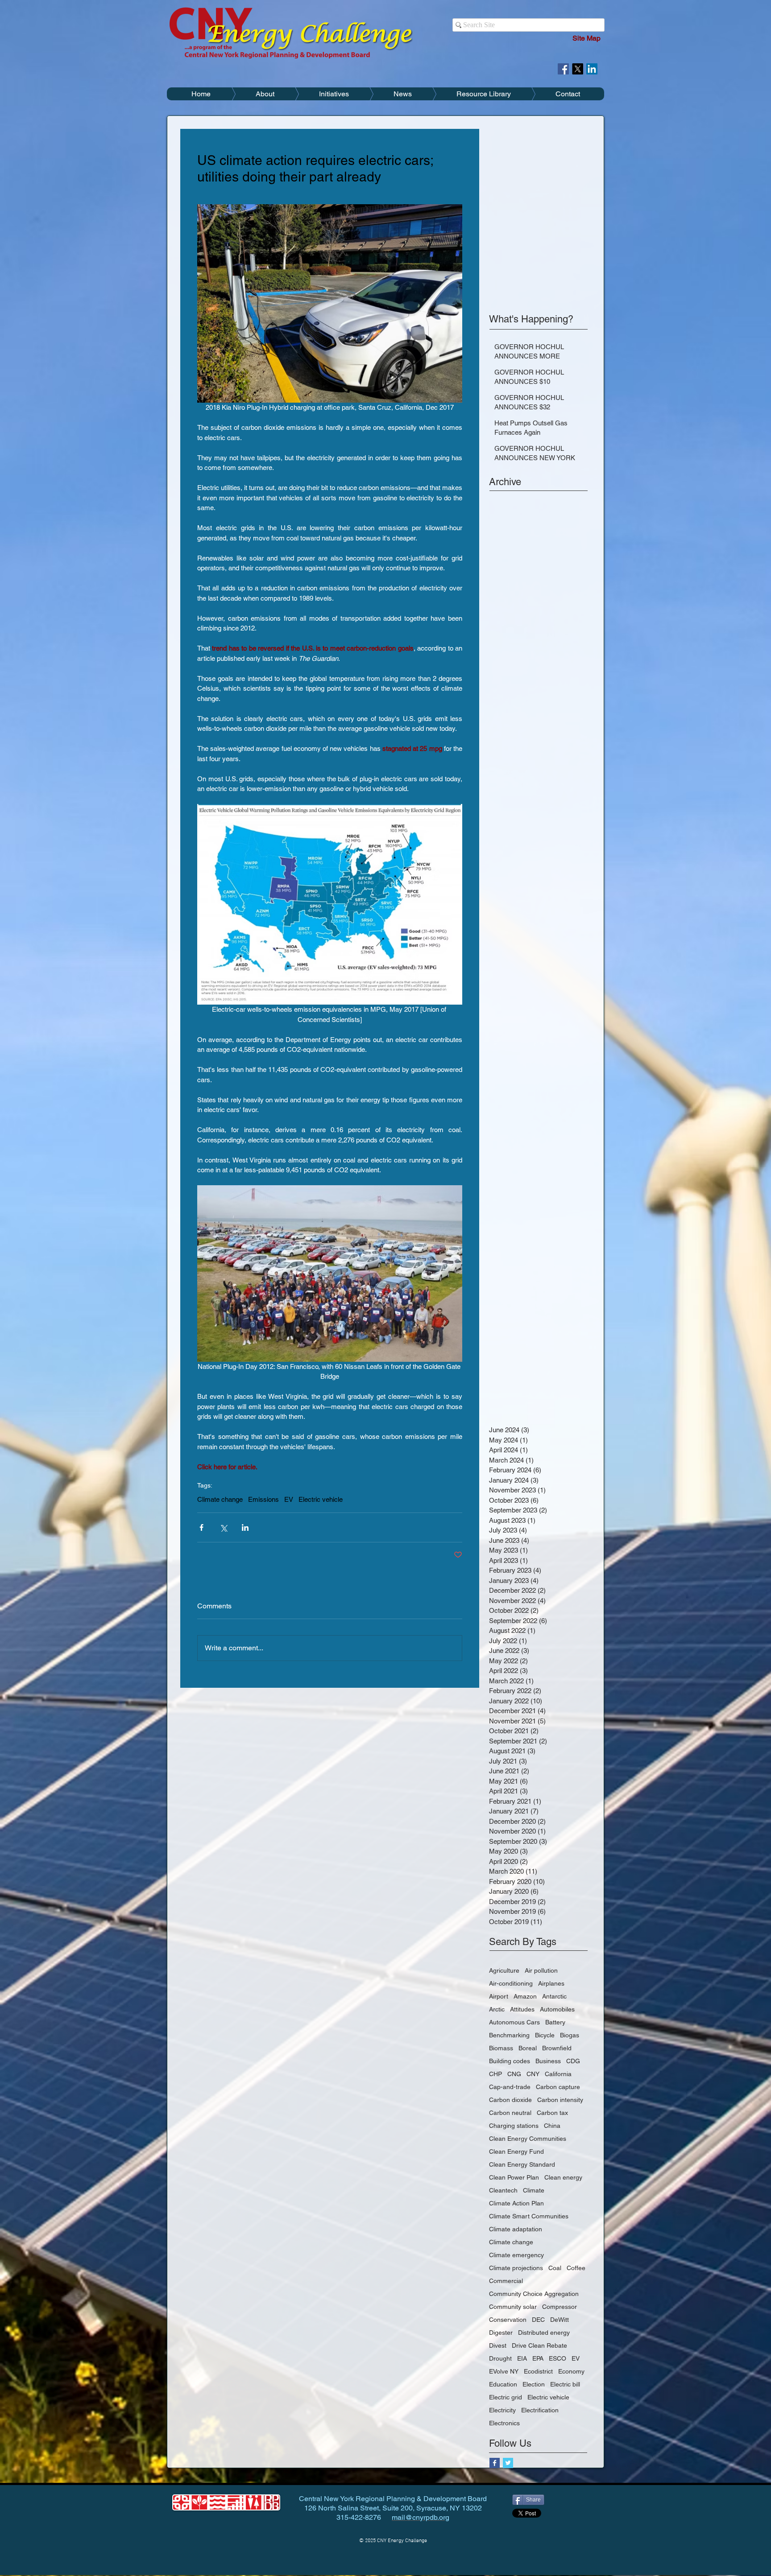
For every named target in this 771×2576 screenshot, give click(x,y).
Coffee (576, 2268)
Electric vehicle (321, 1499)
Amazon (525, 1996)
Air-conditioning (511, 1983)
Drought (500, 2358)
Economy (571, 2371)
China (552, 2126)
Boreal (528, 2048)
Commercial (506, 2281)
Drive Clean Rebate (539, 2345)
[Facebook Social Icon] (563, 69)
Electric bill (565, 2384)
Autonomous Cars (514, 2022)
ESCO (558, 2358)
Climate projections (516, 2268)
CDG (573, 2061)
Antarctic (554, 1996)
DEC (538, 2320)
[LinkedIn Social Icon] (592, 69)
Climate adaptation (516, 2229)
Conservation (508, 2320)
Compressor (560, 2307)
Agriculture (504, 1970)
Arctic (497, 2009)
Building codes (510, 2061)
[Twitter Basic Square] (508, 2463)
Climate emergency (516, 2255)
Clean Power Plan (514, 2177)
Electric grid (506, 2397)
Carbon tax (552, 2113)
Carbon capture (558, 2087)
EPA (538, 2358)
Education (503, 2384)
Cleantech (503, 2190)
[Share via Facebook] (201, 1527)
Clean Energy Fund (516, 2151)
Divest (498, 2345)
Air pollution (541, 1970)
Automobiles (557, 2009)
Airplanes (551, 1983)
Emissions (263, 1499)
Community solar (513, 2307)
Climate (534, 2190)
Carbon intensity (560, 2100)
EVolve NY (504, 2371)
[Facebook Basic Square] (495, 2463)
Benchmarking (509, 2035)
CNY (533, 2074)
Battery (555, 2022)
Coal (555, 2268)
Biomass (501, 2048)
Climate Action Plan (516, 2203)
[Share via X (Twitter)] (223, 1527)
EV (289, 1499)
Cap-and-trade (510, 2087)
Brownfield (557, 2048)
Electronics (504, 2423)
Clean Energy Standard (522, 2164)
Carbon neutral (510, 2113)
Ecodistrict (538, 2371)
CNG (514, 2074)
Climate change (220, 1499)
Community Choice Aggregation (534, 2294)
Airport (499, 1996)
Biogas (570, 2035)
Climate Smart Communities (529, 2216)
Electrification (540, 2410)
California (558, 2074)
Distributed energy (544, 2333)
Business (548, 2061)
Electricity (502, 2410)
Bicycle (545, 2035)
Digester (501, 2333)
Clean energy (563, 2177)
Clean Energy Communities (528, 2139)
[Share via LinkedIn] (245, 1527)
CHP (495, 2074)
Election (534, 2384)
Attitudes (522, 2009)
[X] (578, 69)
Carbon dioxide (510, 2100)
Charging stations (514, 2126)
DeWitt (560, 2320)
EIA (522, 2358)
